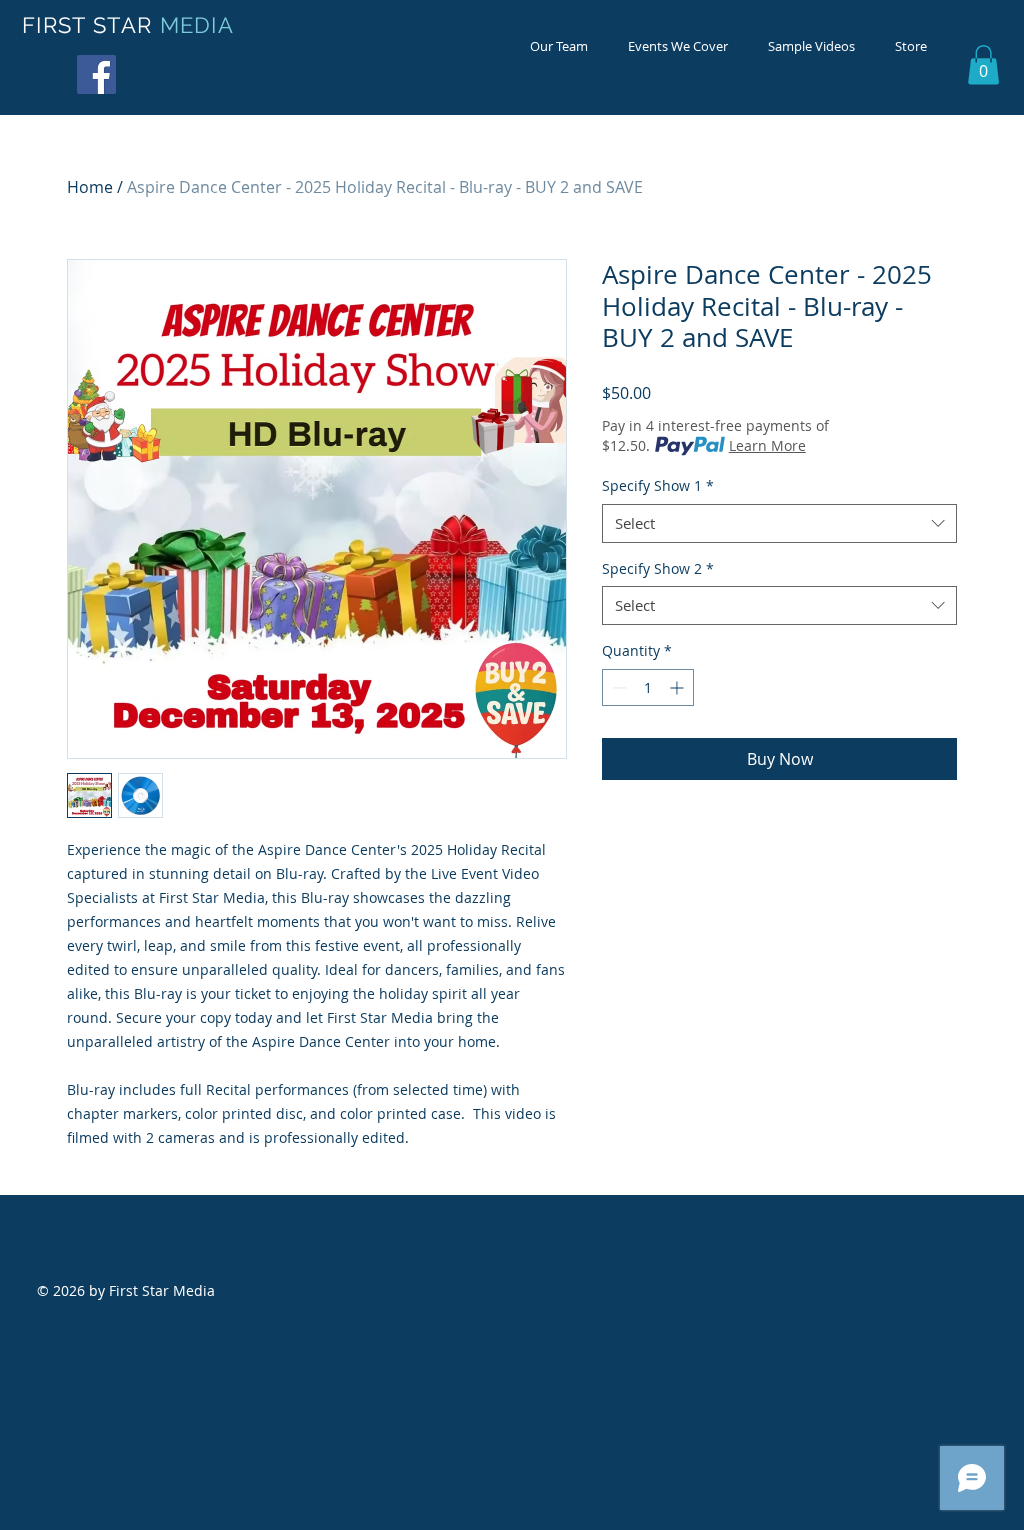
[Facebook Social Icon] (96, 74)
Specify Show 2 (658, 568)
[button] (983, 64)
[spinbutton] (648, 687)
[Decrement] (617, 687)
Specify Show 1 (658, 485)
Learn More (767, 445)
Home (90, 187)
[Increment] (678, 687)
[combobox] (779, 523)
